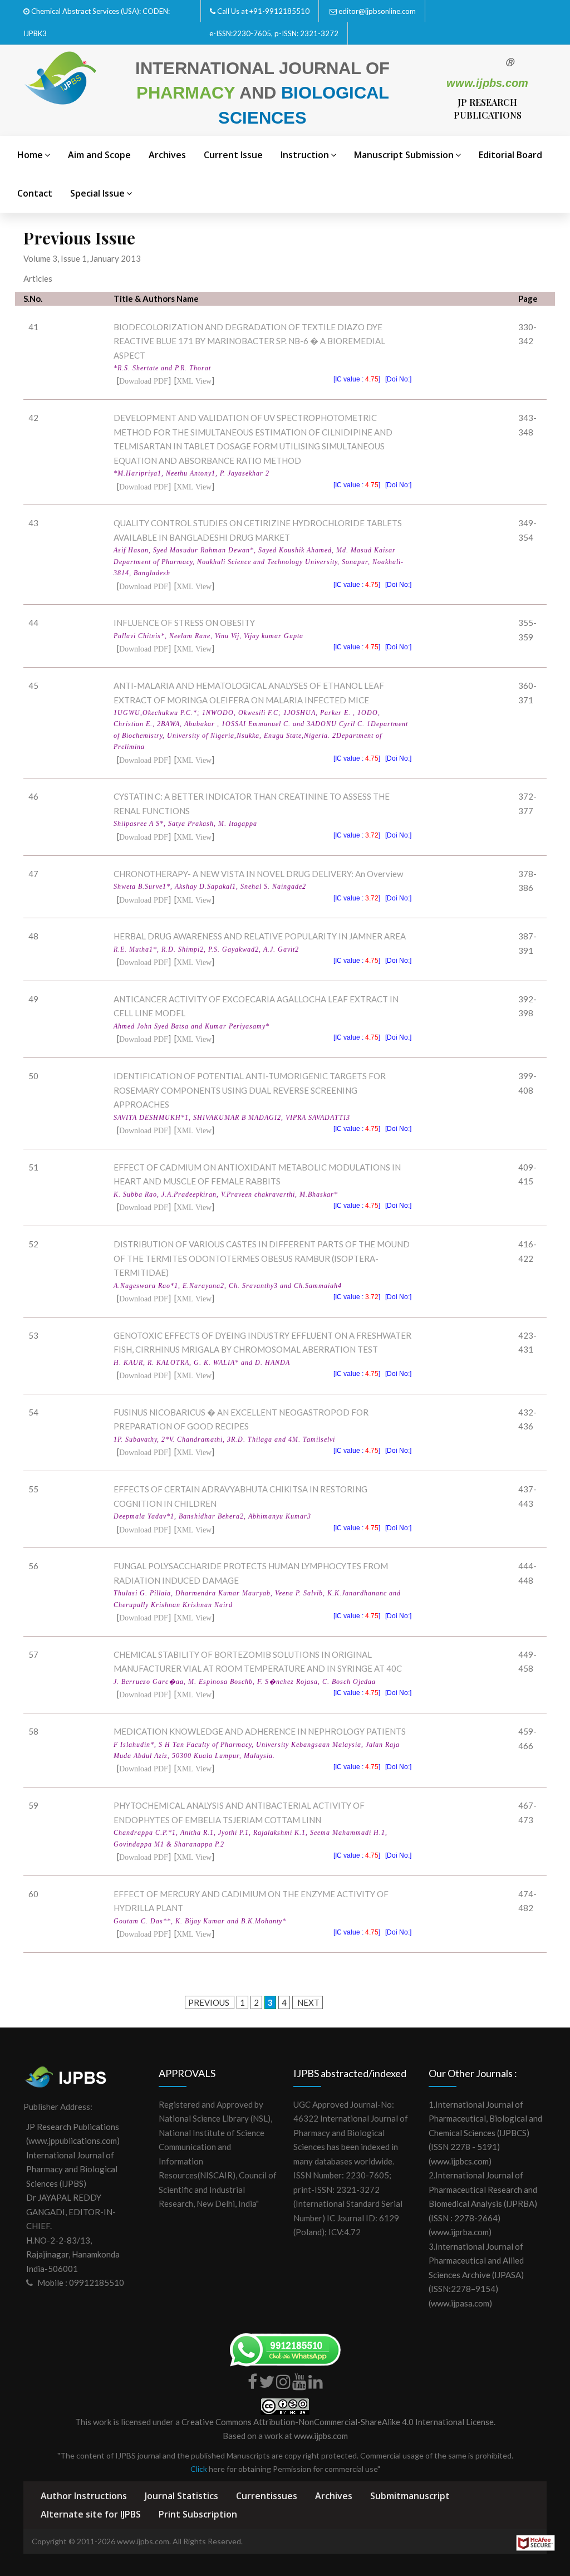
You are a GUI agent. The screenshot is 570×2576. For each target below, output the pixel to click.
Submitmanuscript (410, 2496)
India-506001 (52, 2269)
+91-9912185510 (279, 11)
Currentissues (267, 2496)
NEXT (308, 2002)
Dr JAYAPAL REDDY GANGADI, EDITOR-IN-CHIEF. (71, 2212)
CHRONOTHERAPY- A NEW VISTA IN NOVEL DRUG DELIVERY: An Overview (258, 874)
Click (199, 2469)
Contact (35, 193)
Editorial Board (510, 155)
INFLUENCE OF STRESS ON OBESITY (184, 623)
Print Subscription (198, 2514)
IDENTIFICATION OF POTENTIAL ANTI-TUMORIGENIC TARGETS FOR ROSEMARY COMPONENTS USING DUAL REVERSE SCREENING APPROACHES (250, 1090)
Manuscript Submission (404, 155)
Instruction (305, 155)
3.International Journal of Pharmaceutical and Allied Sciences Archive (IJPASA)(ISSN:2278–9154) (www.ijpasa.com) (476, 2275)
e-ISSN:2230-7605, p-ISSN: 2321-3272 (274, 33)
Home (30, 155)
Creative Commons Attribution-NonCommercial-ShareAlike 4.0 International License (338, 2422)
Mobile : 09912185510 (81, 2283)
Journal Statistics (181, 2496)
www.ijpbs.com (321, 2436)
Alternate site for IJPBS (91, 2514)
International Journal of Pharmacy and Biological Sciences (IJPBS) (72, 2169)
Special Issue (97, 193)
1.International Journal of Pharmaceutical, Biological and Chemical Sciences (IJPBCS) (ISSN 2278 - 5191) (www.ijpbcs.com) (485, 2133)
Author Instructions (84, 2496)
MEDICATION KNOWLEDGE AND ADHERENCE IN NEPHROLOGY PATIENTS (260, 1731)
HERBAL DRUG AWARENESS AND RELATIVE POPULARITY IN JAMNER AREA (260, 936)
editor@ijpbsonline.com (377, 11)
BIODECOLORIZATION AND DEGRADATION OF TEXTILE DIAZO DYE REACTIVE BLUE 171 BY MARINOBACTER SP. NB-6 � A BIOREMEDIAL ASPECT (249, 341)
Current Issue (233, 155)
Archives (167, 155)
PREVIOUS (210, 2002)
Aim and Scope (99, 155)
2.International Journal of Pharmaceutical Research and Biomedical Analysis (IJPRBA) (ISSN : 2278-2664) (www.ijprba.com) (483, 2203)
